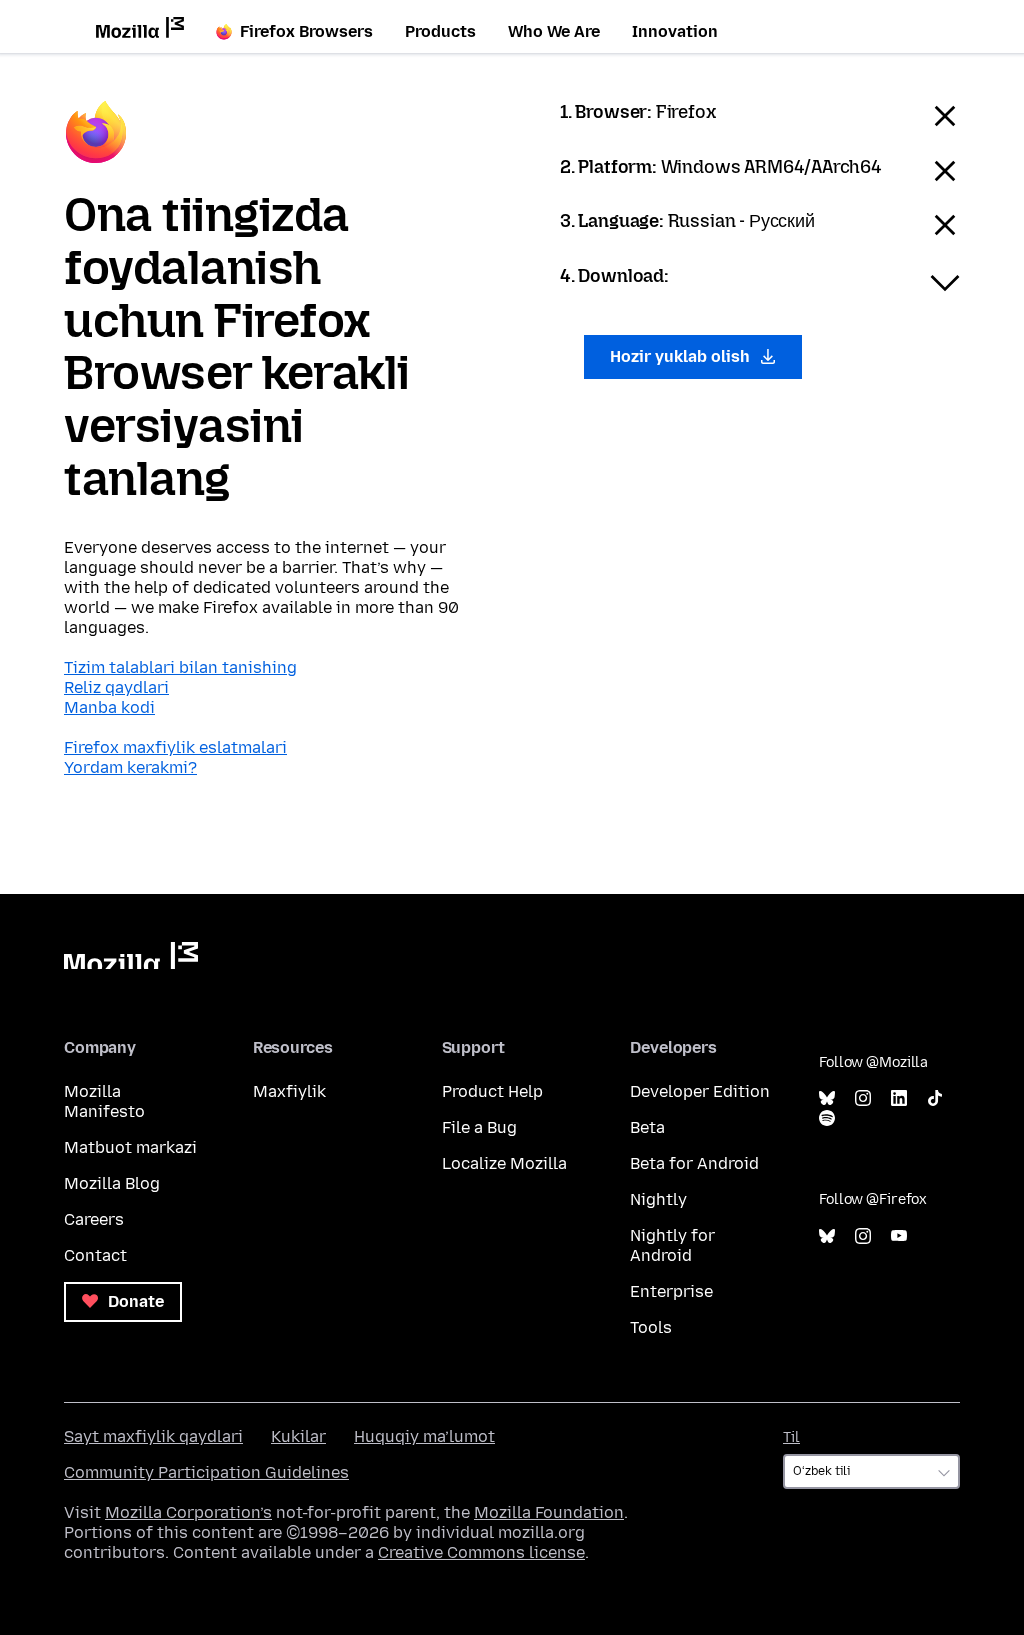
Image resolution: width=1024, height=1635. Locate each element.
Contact (95, 1255)
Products (440, 31)
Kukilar (298, 1436)
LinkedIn (899, 1098)
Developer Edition (700, 1091)
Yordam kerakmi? (130, 767)
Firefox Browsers (306, 31)
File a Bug (479, 1127)
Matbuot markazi (130, 1147)
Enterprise (671, 1291)
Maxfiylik (289, 1091)
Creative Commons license (481, 1552)
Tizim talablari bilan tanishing (180, 667)
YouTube (899, 1236)
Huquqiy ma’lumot (424, 1436)
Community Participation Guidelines (206, 1472)
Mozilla (131, 955)
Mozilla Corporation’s (188, 1512)
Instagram (863, 1098)
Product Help (492, 1091)
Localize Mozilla (504, 1163)
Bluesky (827, 1098)
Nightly (658, 1199)
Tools (651, 1327)
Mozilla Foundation (549, 1512)
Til (791, 1437)
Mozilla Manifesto (104, 1101)
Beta (647, 1127)
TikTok (935, 1098)
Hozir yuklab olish (682, 356)
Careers (94, 1219)
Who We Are (554, 31)
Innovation (675, 31)
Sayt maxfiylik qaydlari (153, 1436)
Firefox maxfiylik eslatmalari (175, 747)
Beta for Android (694, 1163)
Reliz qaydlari (116, 687)
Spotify (827, 1118)
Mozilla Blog (112, 1183)
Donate (134, 1301)
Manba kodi (109, 707)
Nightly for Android (672, 1245)
